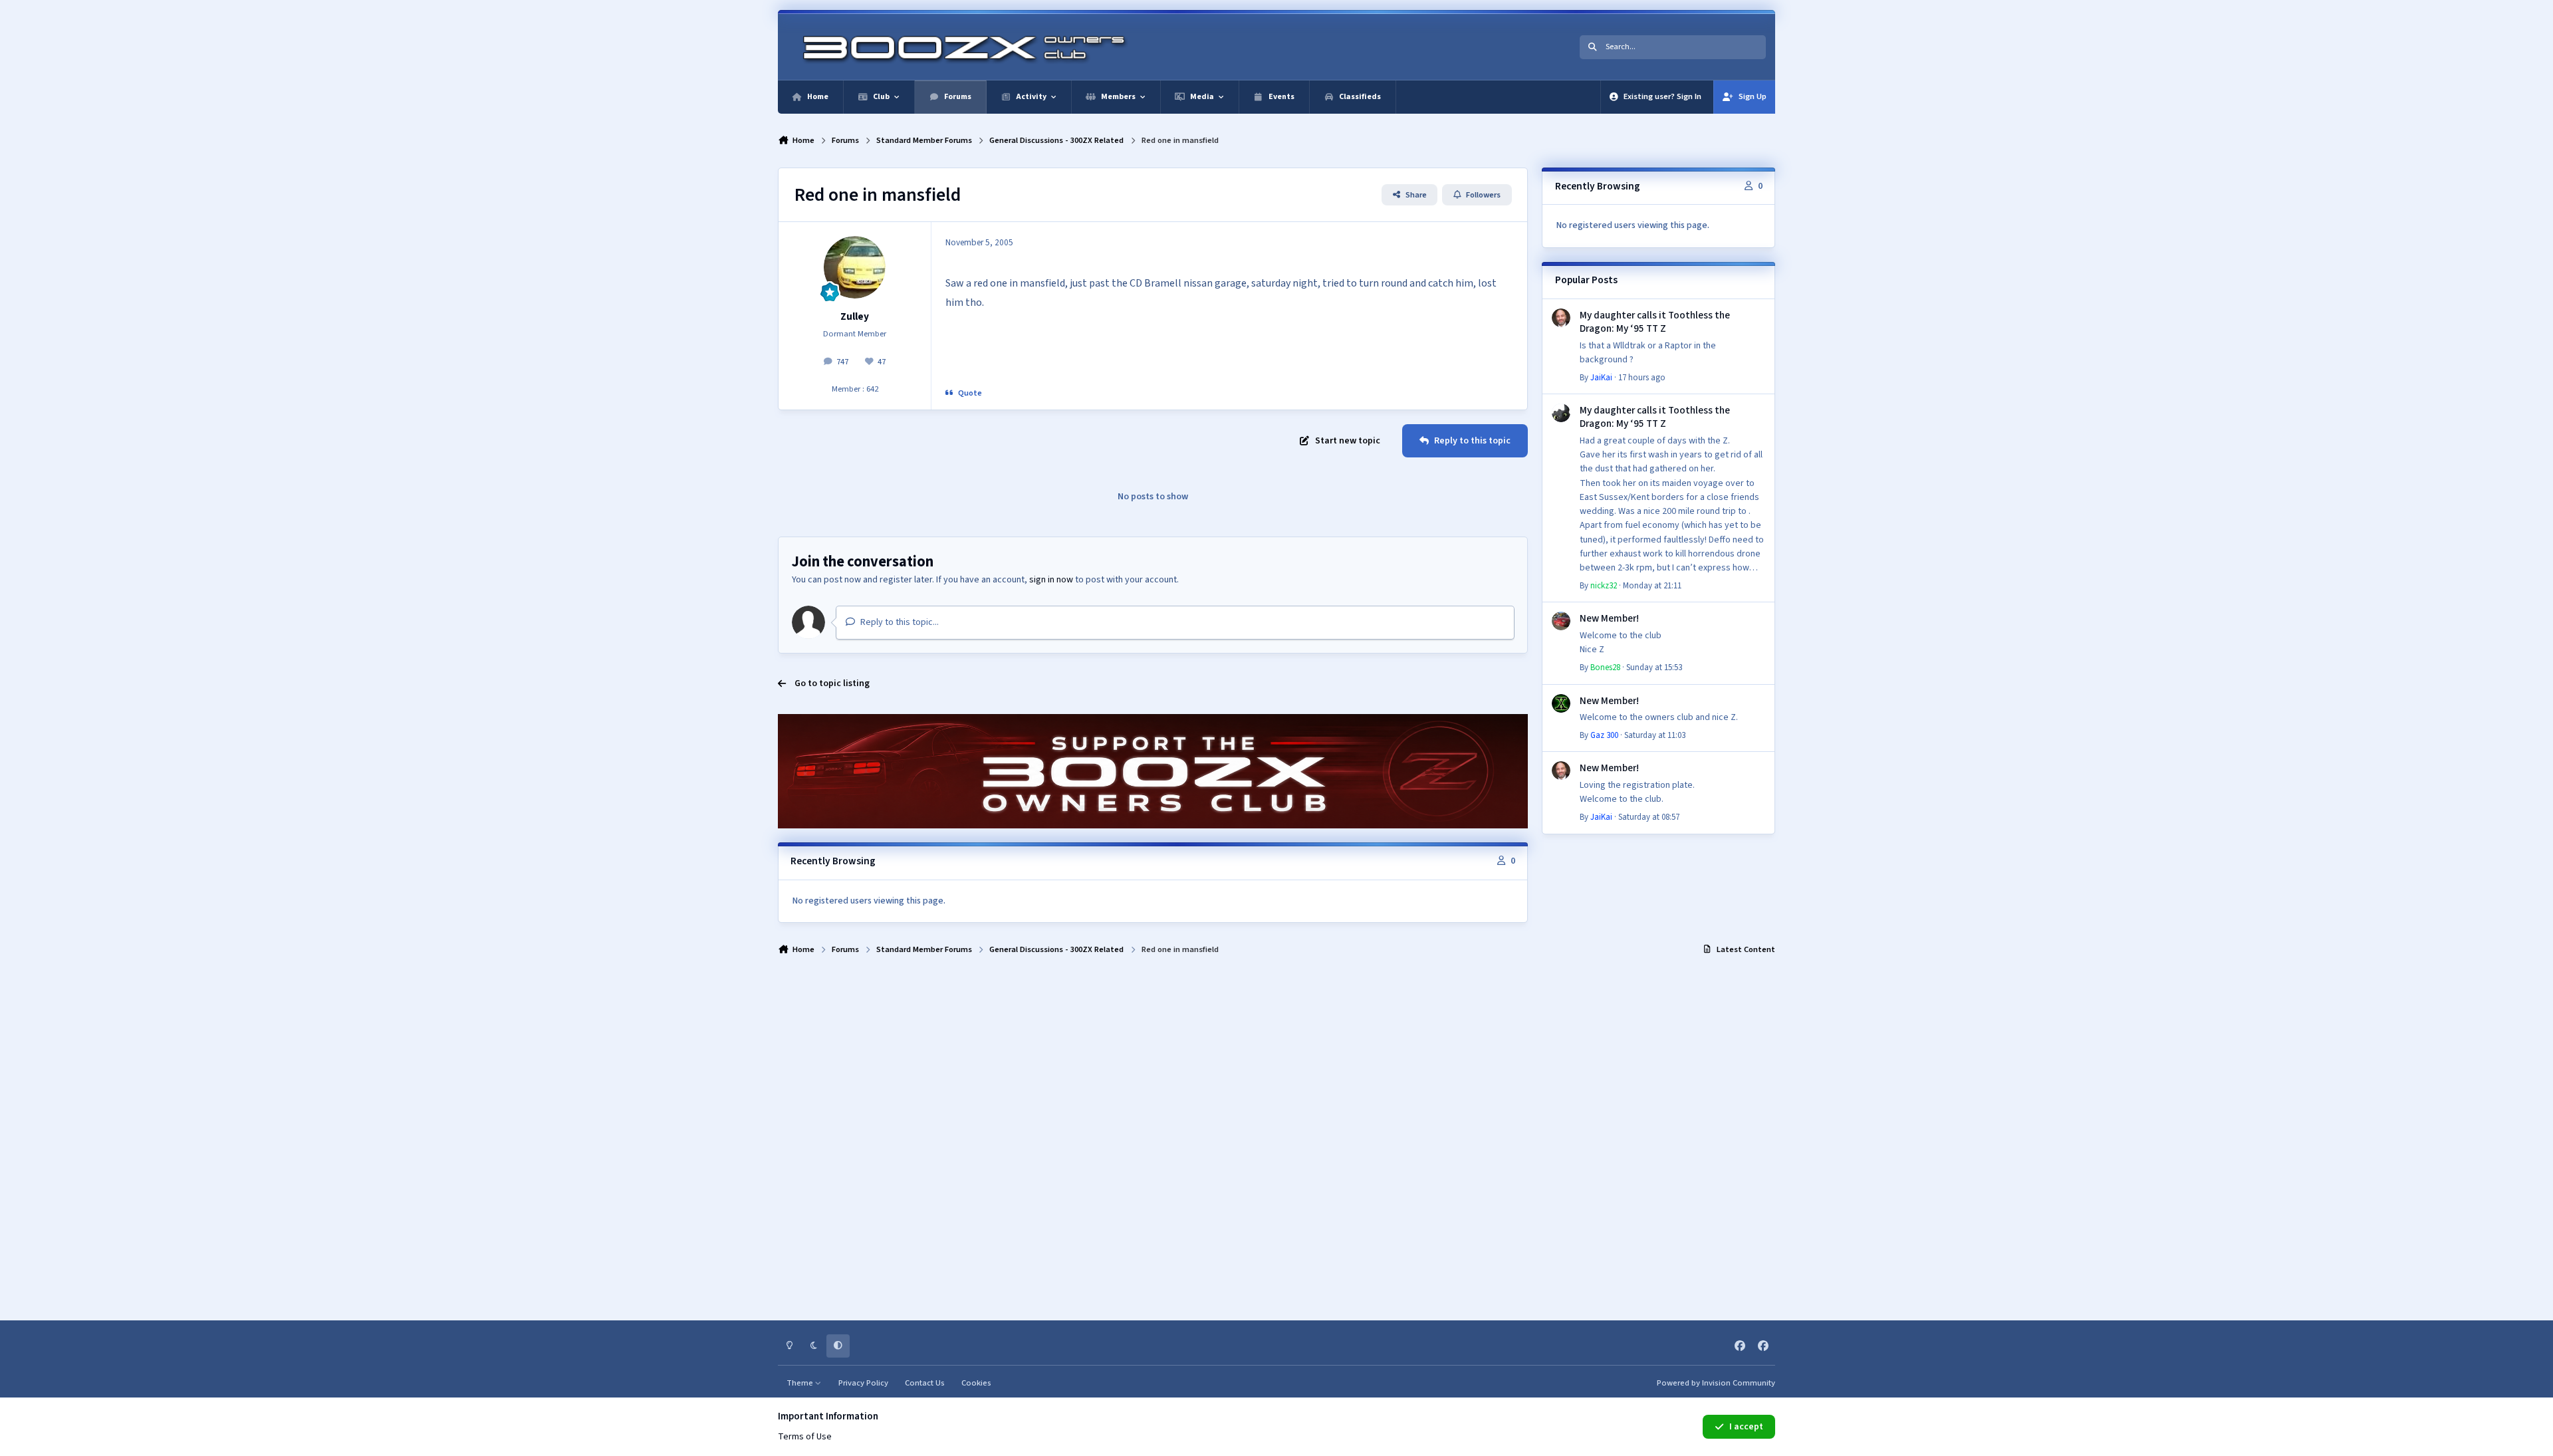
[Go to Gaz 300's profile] (1561, 703)
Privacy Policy (863, 1383)
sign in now (1051, 580)
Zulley (855, 316)
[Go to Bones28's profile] (1561, 621)
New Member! (1609, 618)
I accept (1746, 1427)
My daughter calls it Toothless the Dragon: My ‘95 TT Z (1655, 322)
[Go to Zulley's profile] (855, 267)
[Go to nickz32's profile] (1561, 413)
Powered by (1716, 1383)
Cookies (976, 1383)
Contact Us (925, 1383)
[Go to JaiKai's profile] (1561, 318)
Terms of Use (805, 1437)
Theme (801, 1383)
